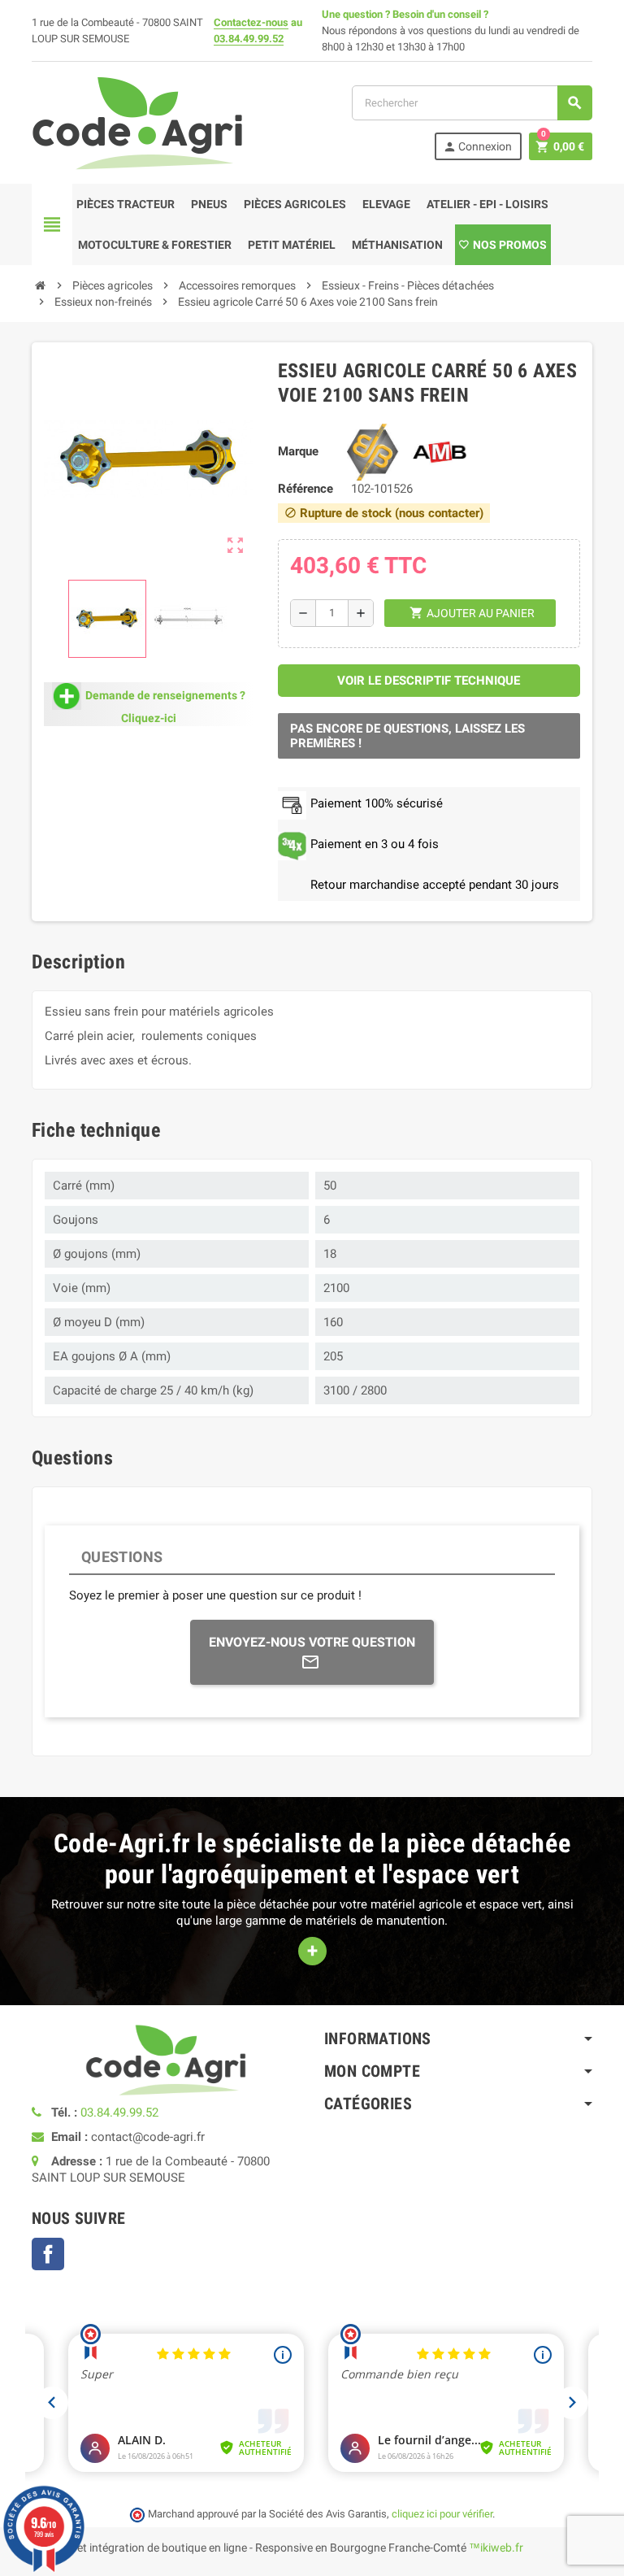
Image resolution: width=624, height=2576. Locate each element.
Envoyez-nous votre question (312, 1642)
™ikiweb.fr (496, 2548)
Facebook (48, 2254)
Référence (305, 489)
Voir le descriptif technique (429, 681)
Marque (298, 451)
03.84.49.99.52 (249, 39)
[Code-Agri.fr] (137, 122)
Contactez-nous (251, 22)
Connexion (477, 147)
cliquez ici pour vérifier (442, 2514)
